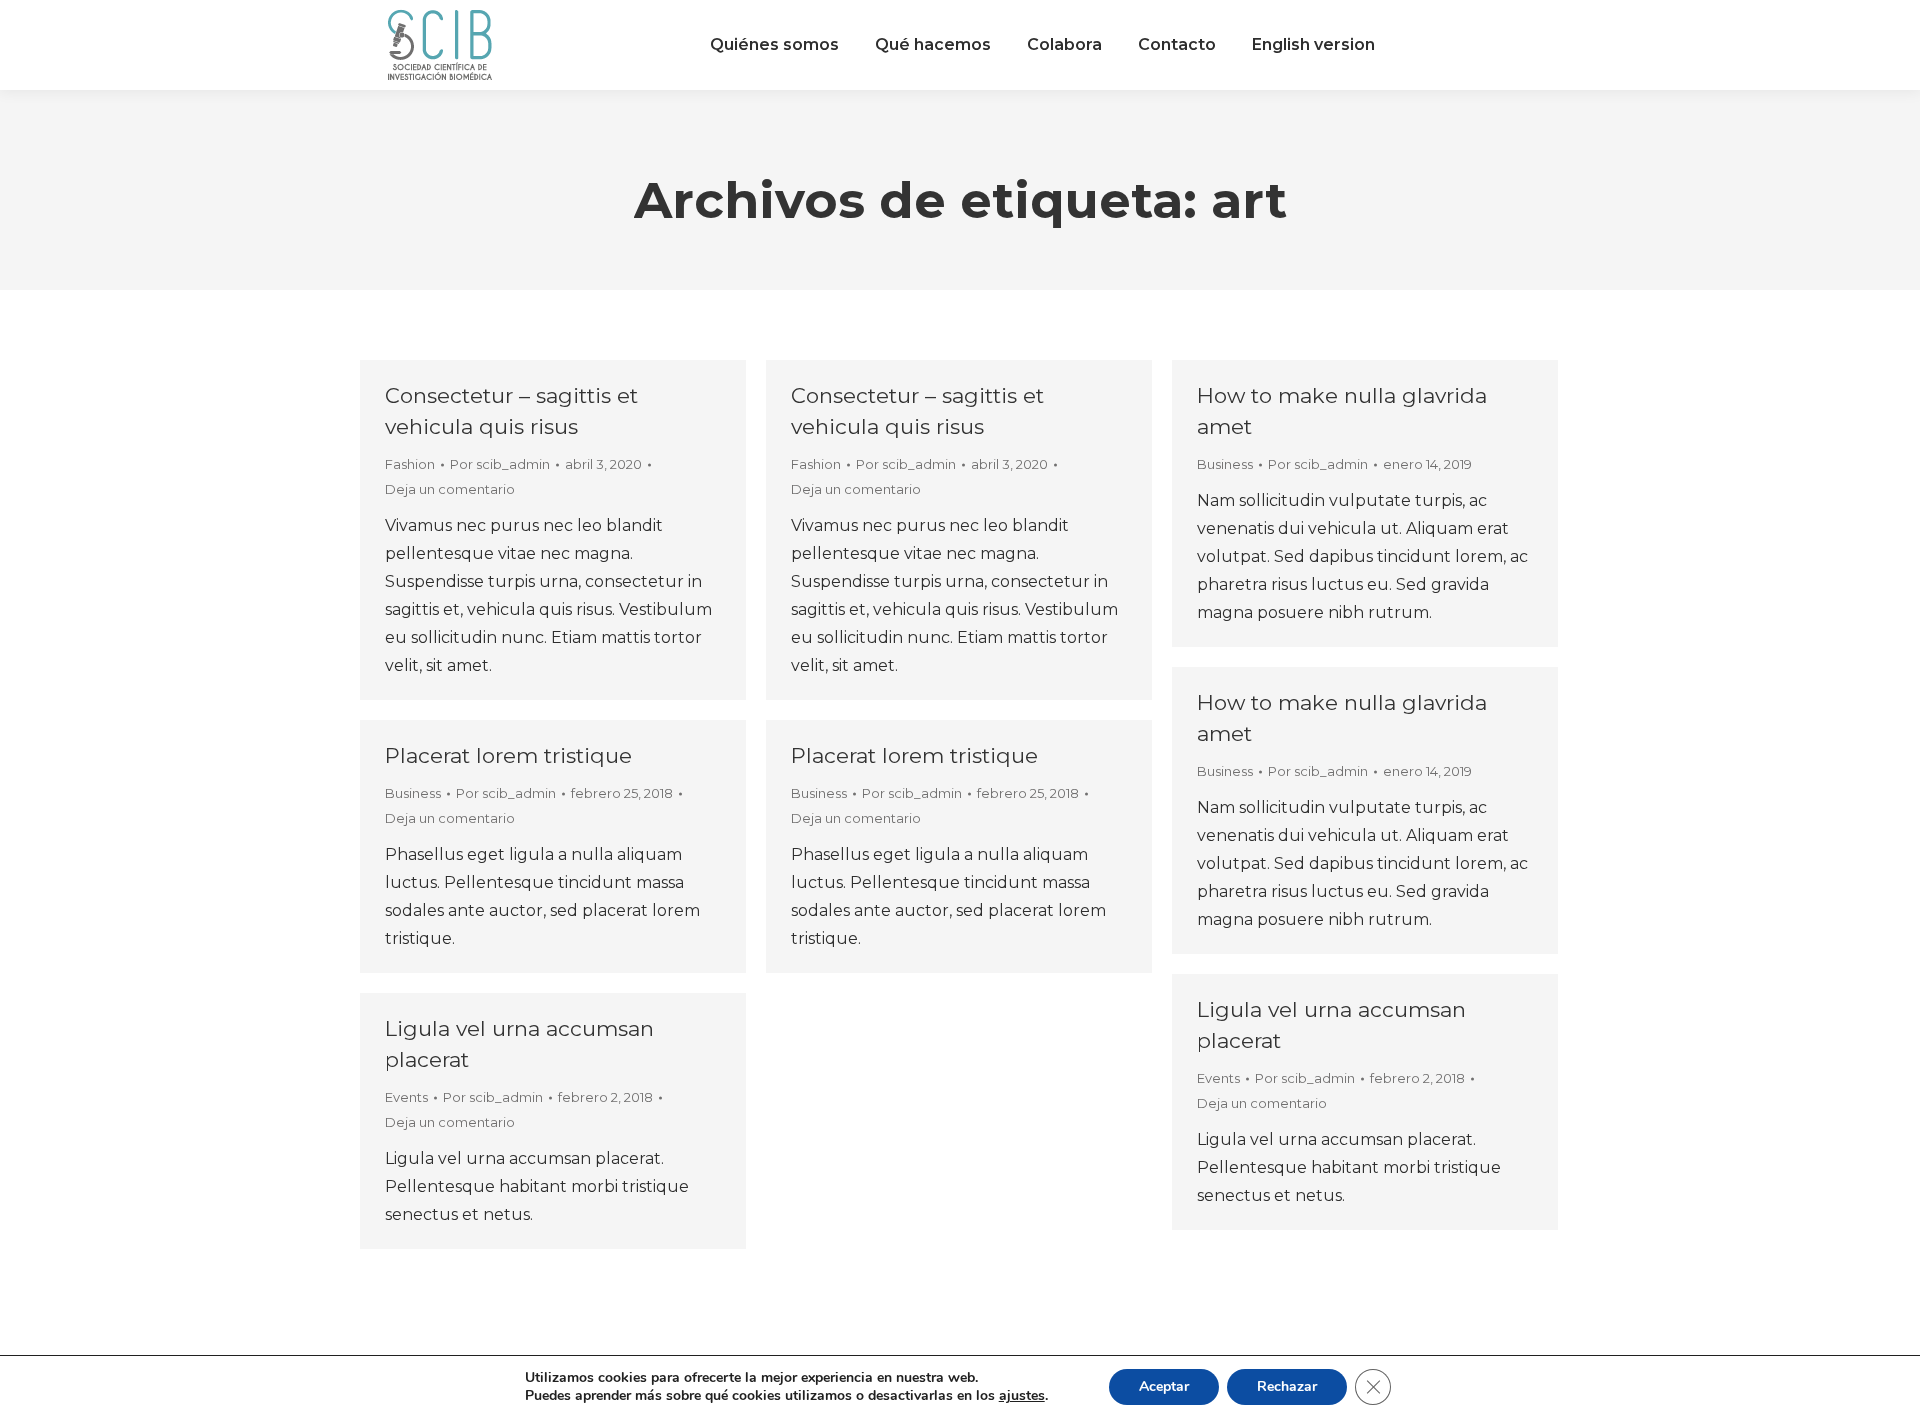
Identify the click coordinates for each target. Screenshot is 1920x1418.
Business (1225, 464)
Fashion (410, 464)
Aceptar (1164, 1386)
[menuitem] (774, 45)
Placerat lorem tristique (508, 755)
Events (1218, 1078)
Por (500, 464)
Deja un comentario (450, 489)
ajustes (1022, 1396)
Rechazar (1287, 1386)
